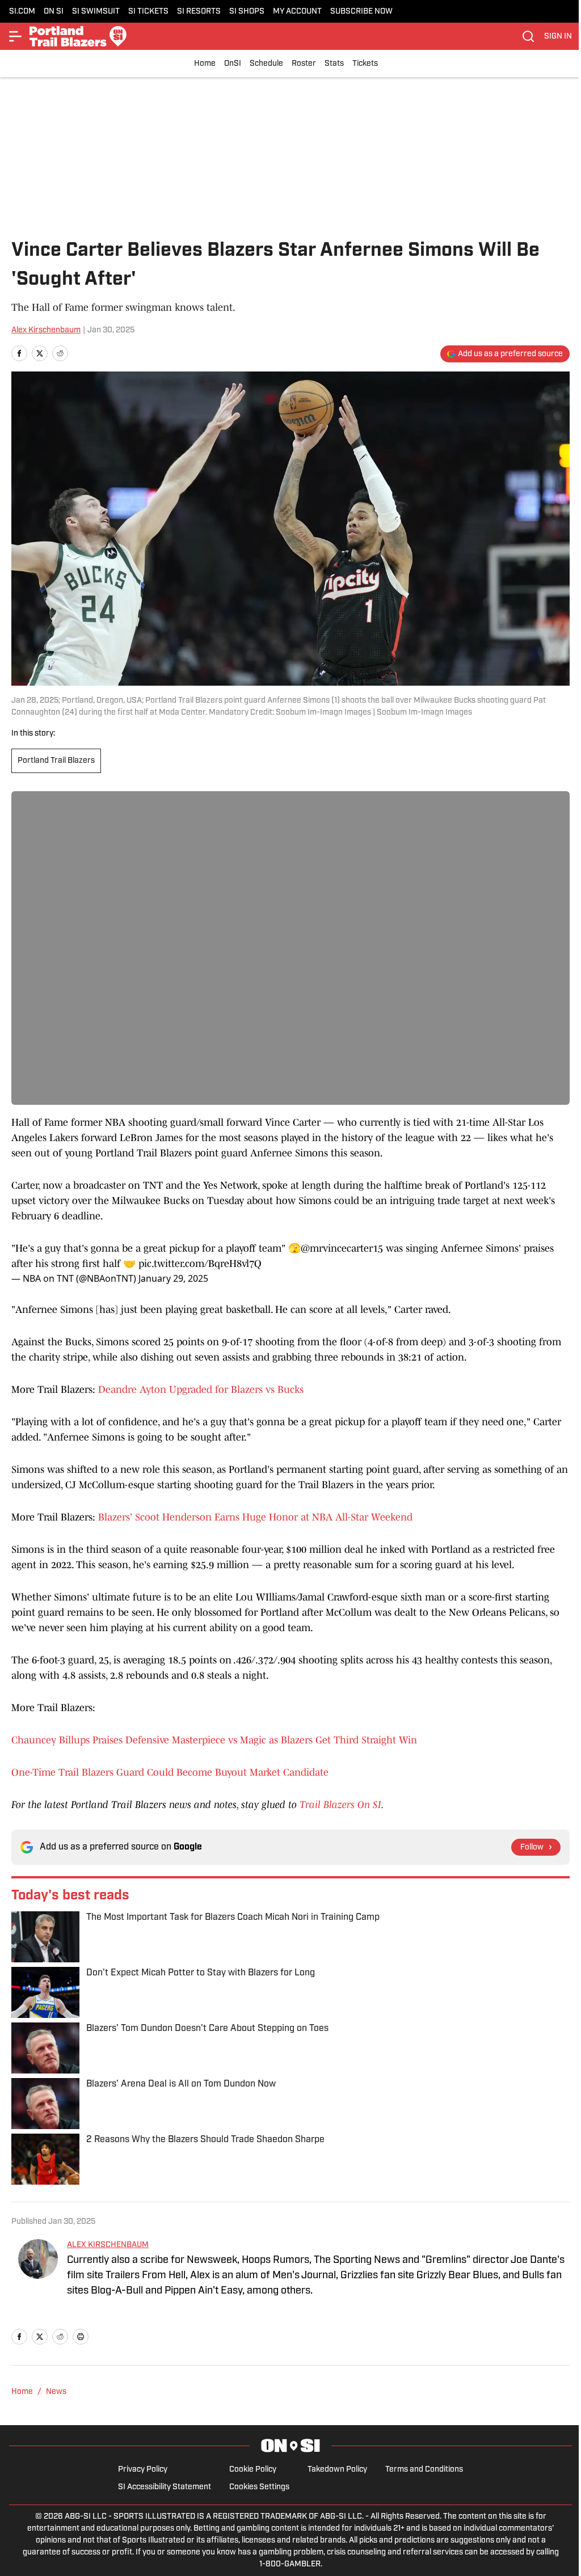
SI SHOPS (247, 12)
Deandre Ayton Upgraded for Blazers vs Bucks (201, 1390)
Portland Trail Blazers (56, 761)
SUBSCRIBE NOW (361, 12)
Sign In (558, 37)
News (56, 2392)
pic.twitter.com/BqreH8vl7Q (200, 1264)
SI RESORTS (199, 12)
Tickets (365, 64)
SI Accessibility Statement (165, 2487)
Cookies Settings (259, 2487)
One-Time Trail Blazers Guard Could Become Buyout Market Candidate (170, 1772)
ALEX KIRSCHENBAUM (108, 2245)
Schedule (266, 64)
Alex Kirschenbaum (46, 330)
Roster (304, 64)
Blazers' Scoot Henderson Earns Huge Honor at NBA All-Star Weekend (255, 1517)
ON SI (54, 12)
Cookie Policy (253, 2470)
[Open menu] (16, 36)
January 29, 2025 (173, 1278)
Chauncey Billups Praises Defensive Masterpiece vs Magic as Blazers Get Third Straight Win (214, 1740)
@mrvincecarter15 (342, 1248)
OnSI (233, 64)
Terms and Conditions (424, 2470)
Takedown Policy (337, 2470)
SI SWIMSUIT (96, 12)
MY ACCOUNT (297, 12)
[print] (81, 2337)
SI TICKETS (148, 12)
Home (205, 64)
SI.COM (22, 12)
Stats (334, 64)
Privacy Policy (143, 2470)
